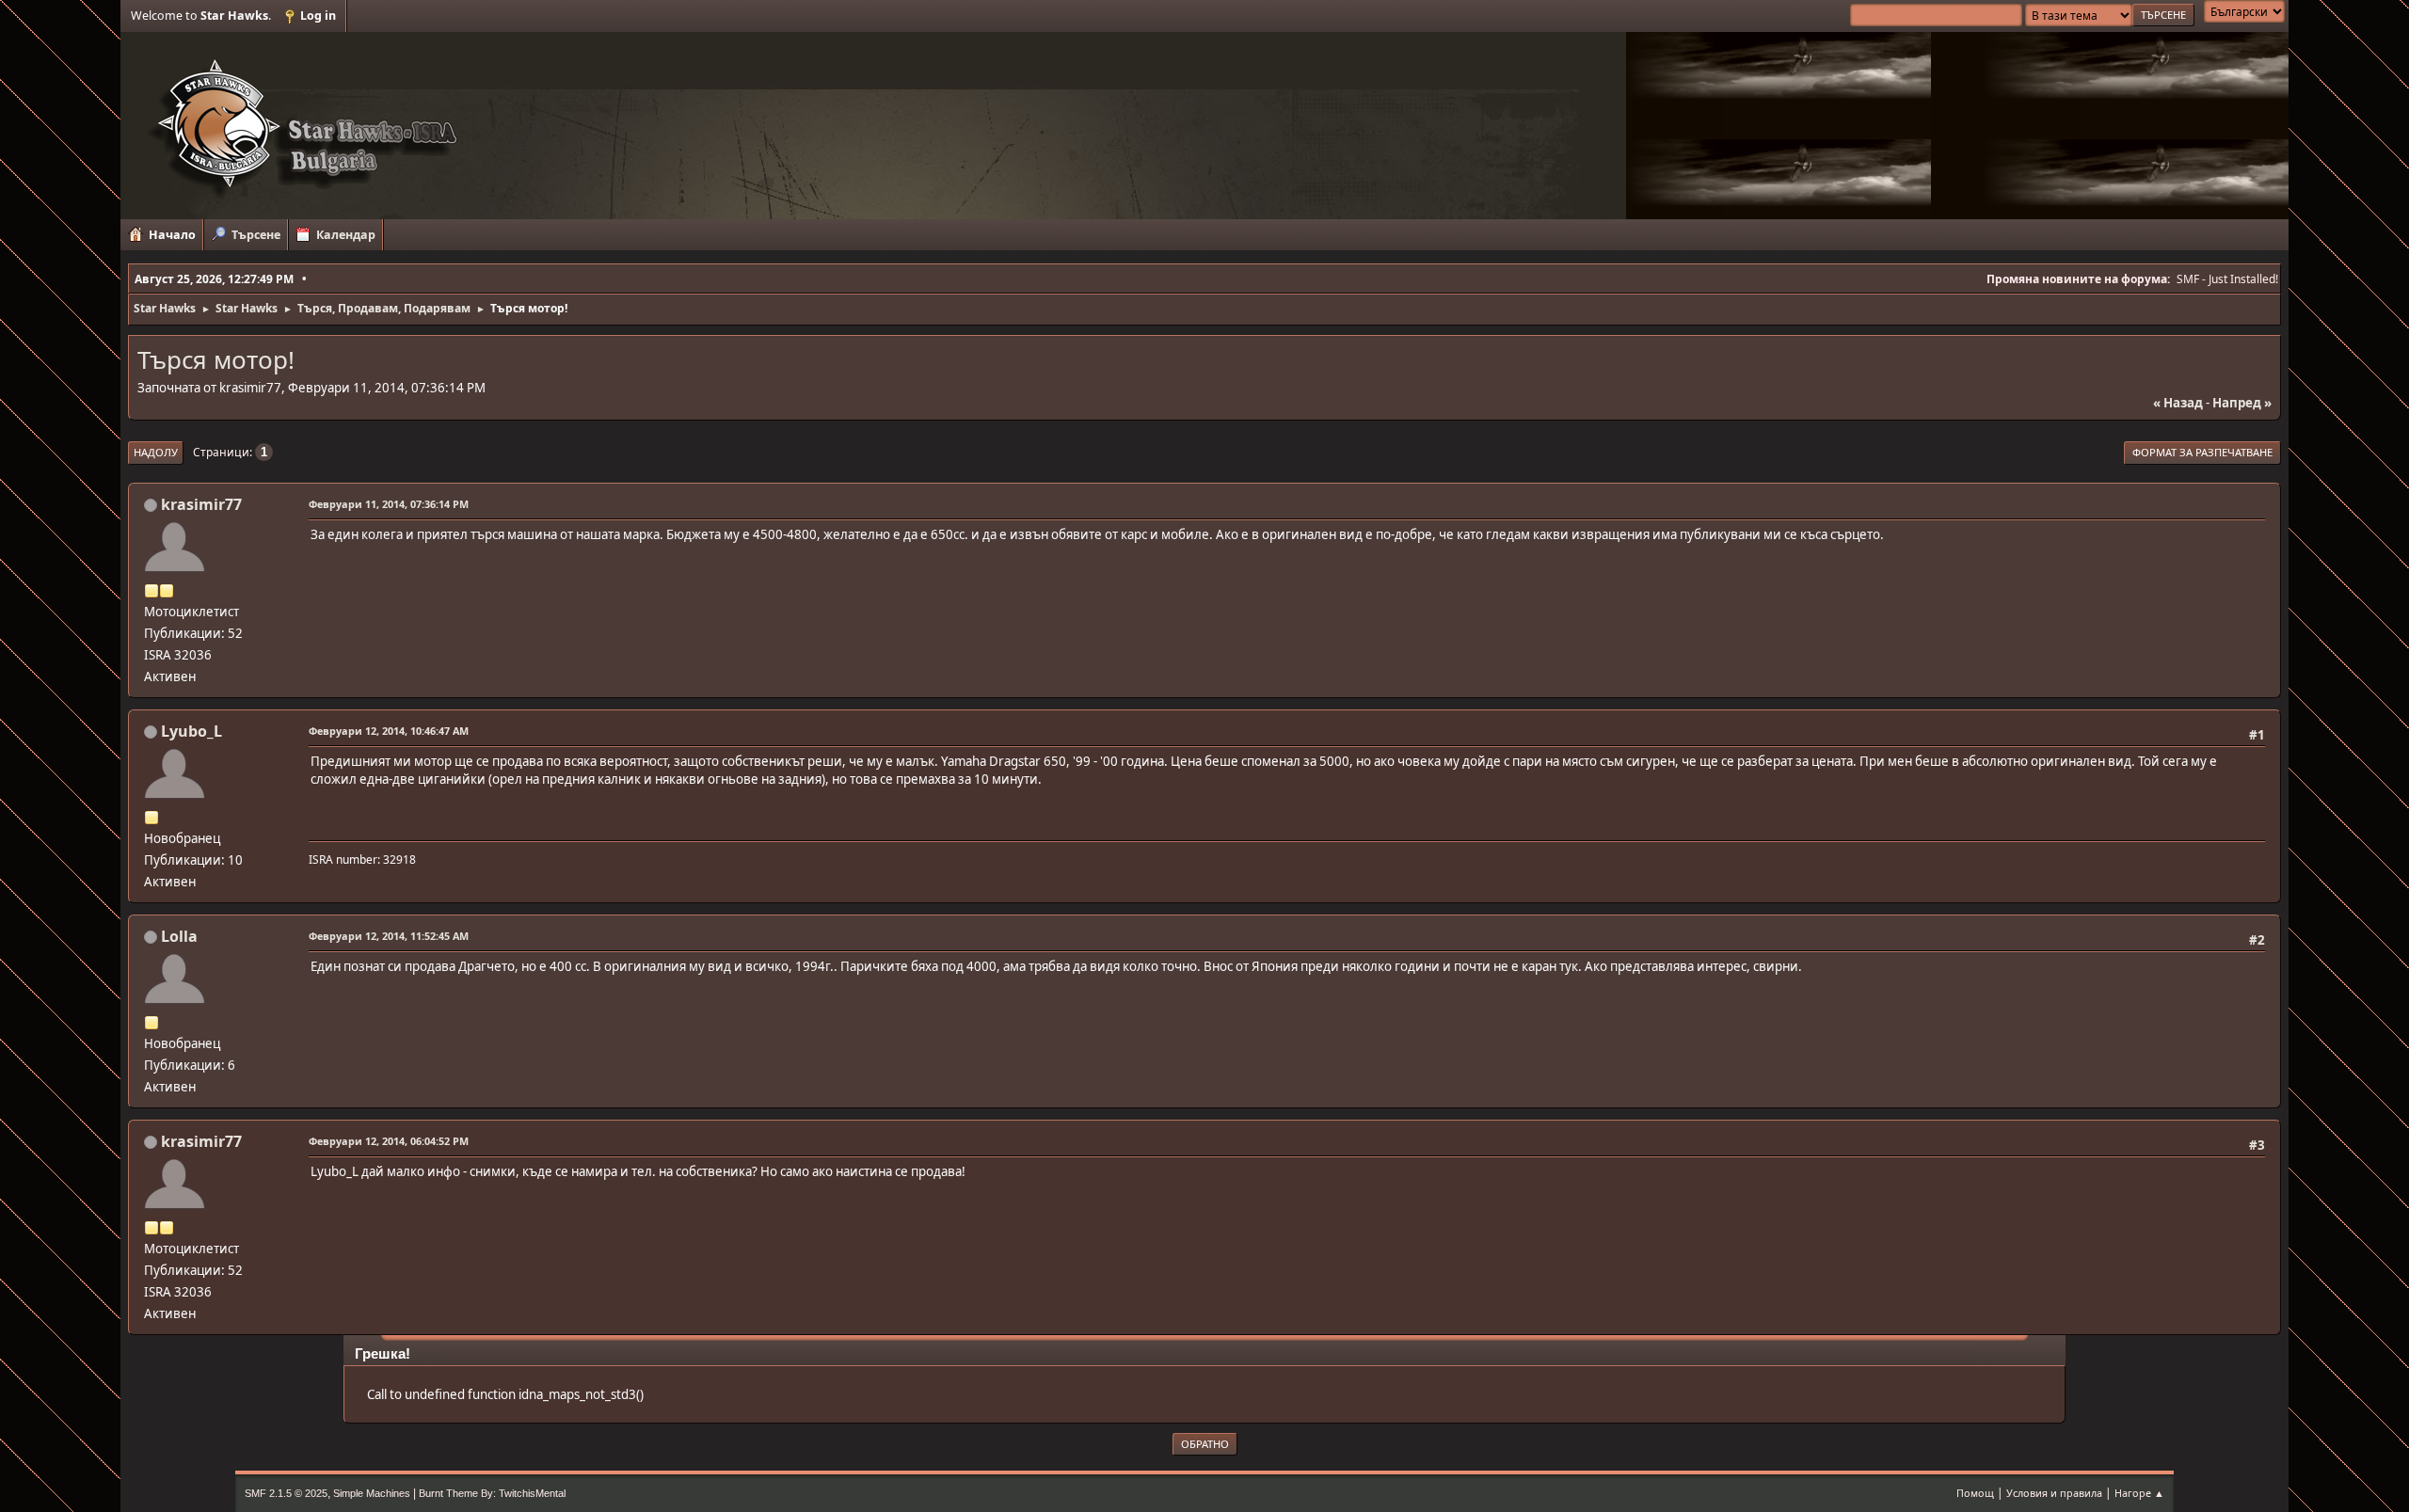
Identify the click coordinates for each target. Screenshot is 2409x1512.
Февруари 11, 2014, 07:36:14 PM (389, 504)
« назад (2178, 403)
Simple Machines (372, 1493)
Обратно (1205, 1444)
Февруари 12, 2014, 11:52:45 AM (389, 936)
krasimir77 (201, 504)
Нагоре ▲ (2139, 1493)
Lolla (179, 936)
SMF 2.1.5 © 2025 (286, 1493)
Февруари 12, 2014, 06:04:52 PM (389, 1141)
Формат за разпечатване (2202, 452)
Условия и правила (2054, 1493)
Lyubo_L (191, 731)
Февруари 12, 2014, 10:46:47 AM (389, 731)
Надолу (156, 452)
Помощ (1975, 1493)
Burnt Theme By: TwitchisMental (492, 1493)
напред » (2242, 403)
